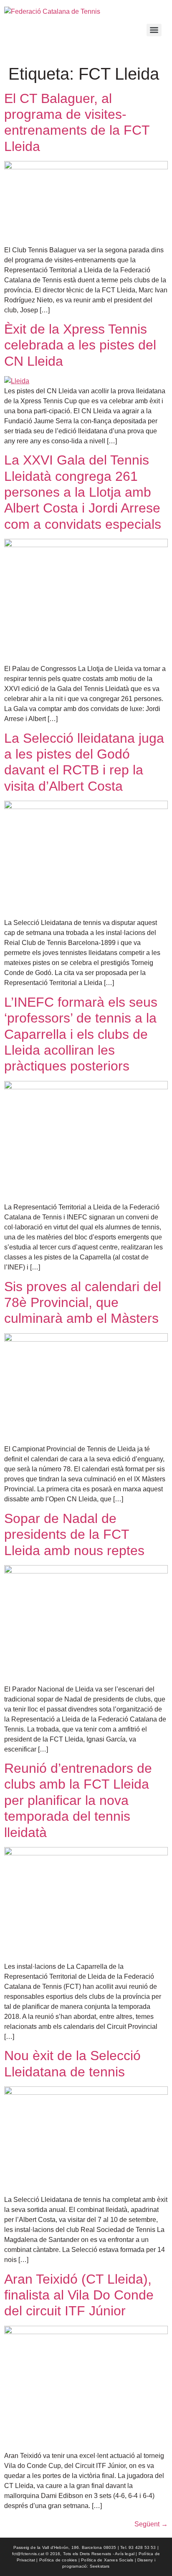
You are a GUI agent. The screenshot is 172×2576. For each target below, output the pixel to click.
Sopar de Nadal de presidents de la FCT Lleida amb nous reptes (74, 1534)
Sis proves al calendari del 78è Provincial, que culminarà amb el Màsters (83, 1303)
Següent (151, 2524)
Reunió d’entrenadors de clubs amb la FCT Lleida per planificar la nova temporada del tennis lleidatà (78, 1800)
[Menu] (154, 30)
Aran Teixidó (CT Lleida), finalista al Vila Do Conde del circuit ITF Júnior (79, 2295)
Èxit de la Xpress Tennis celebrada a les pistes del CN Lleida (80, 345)
